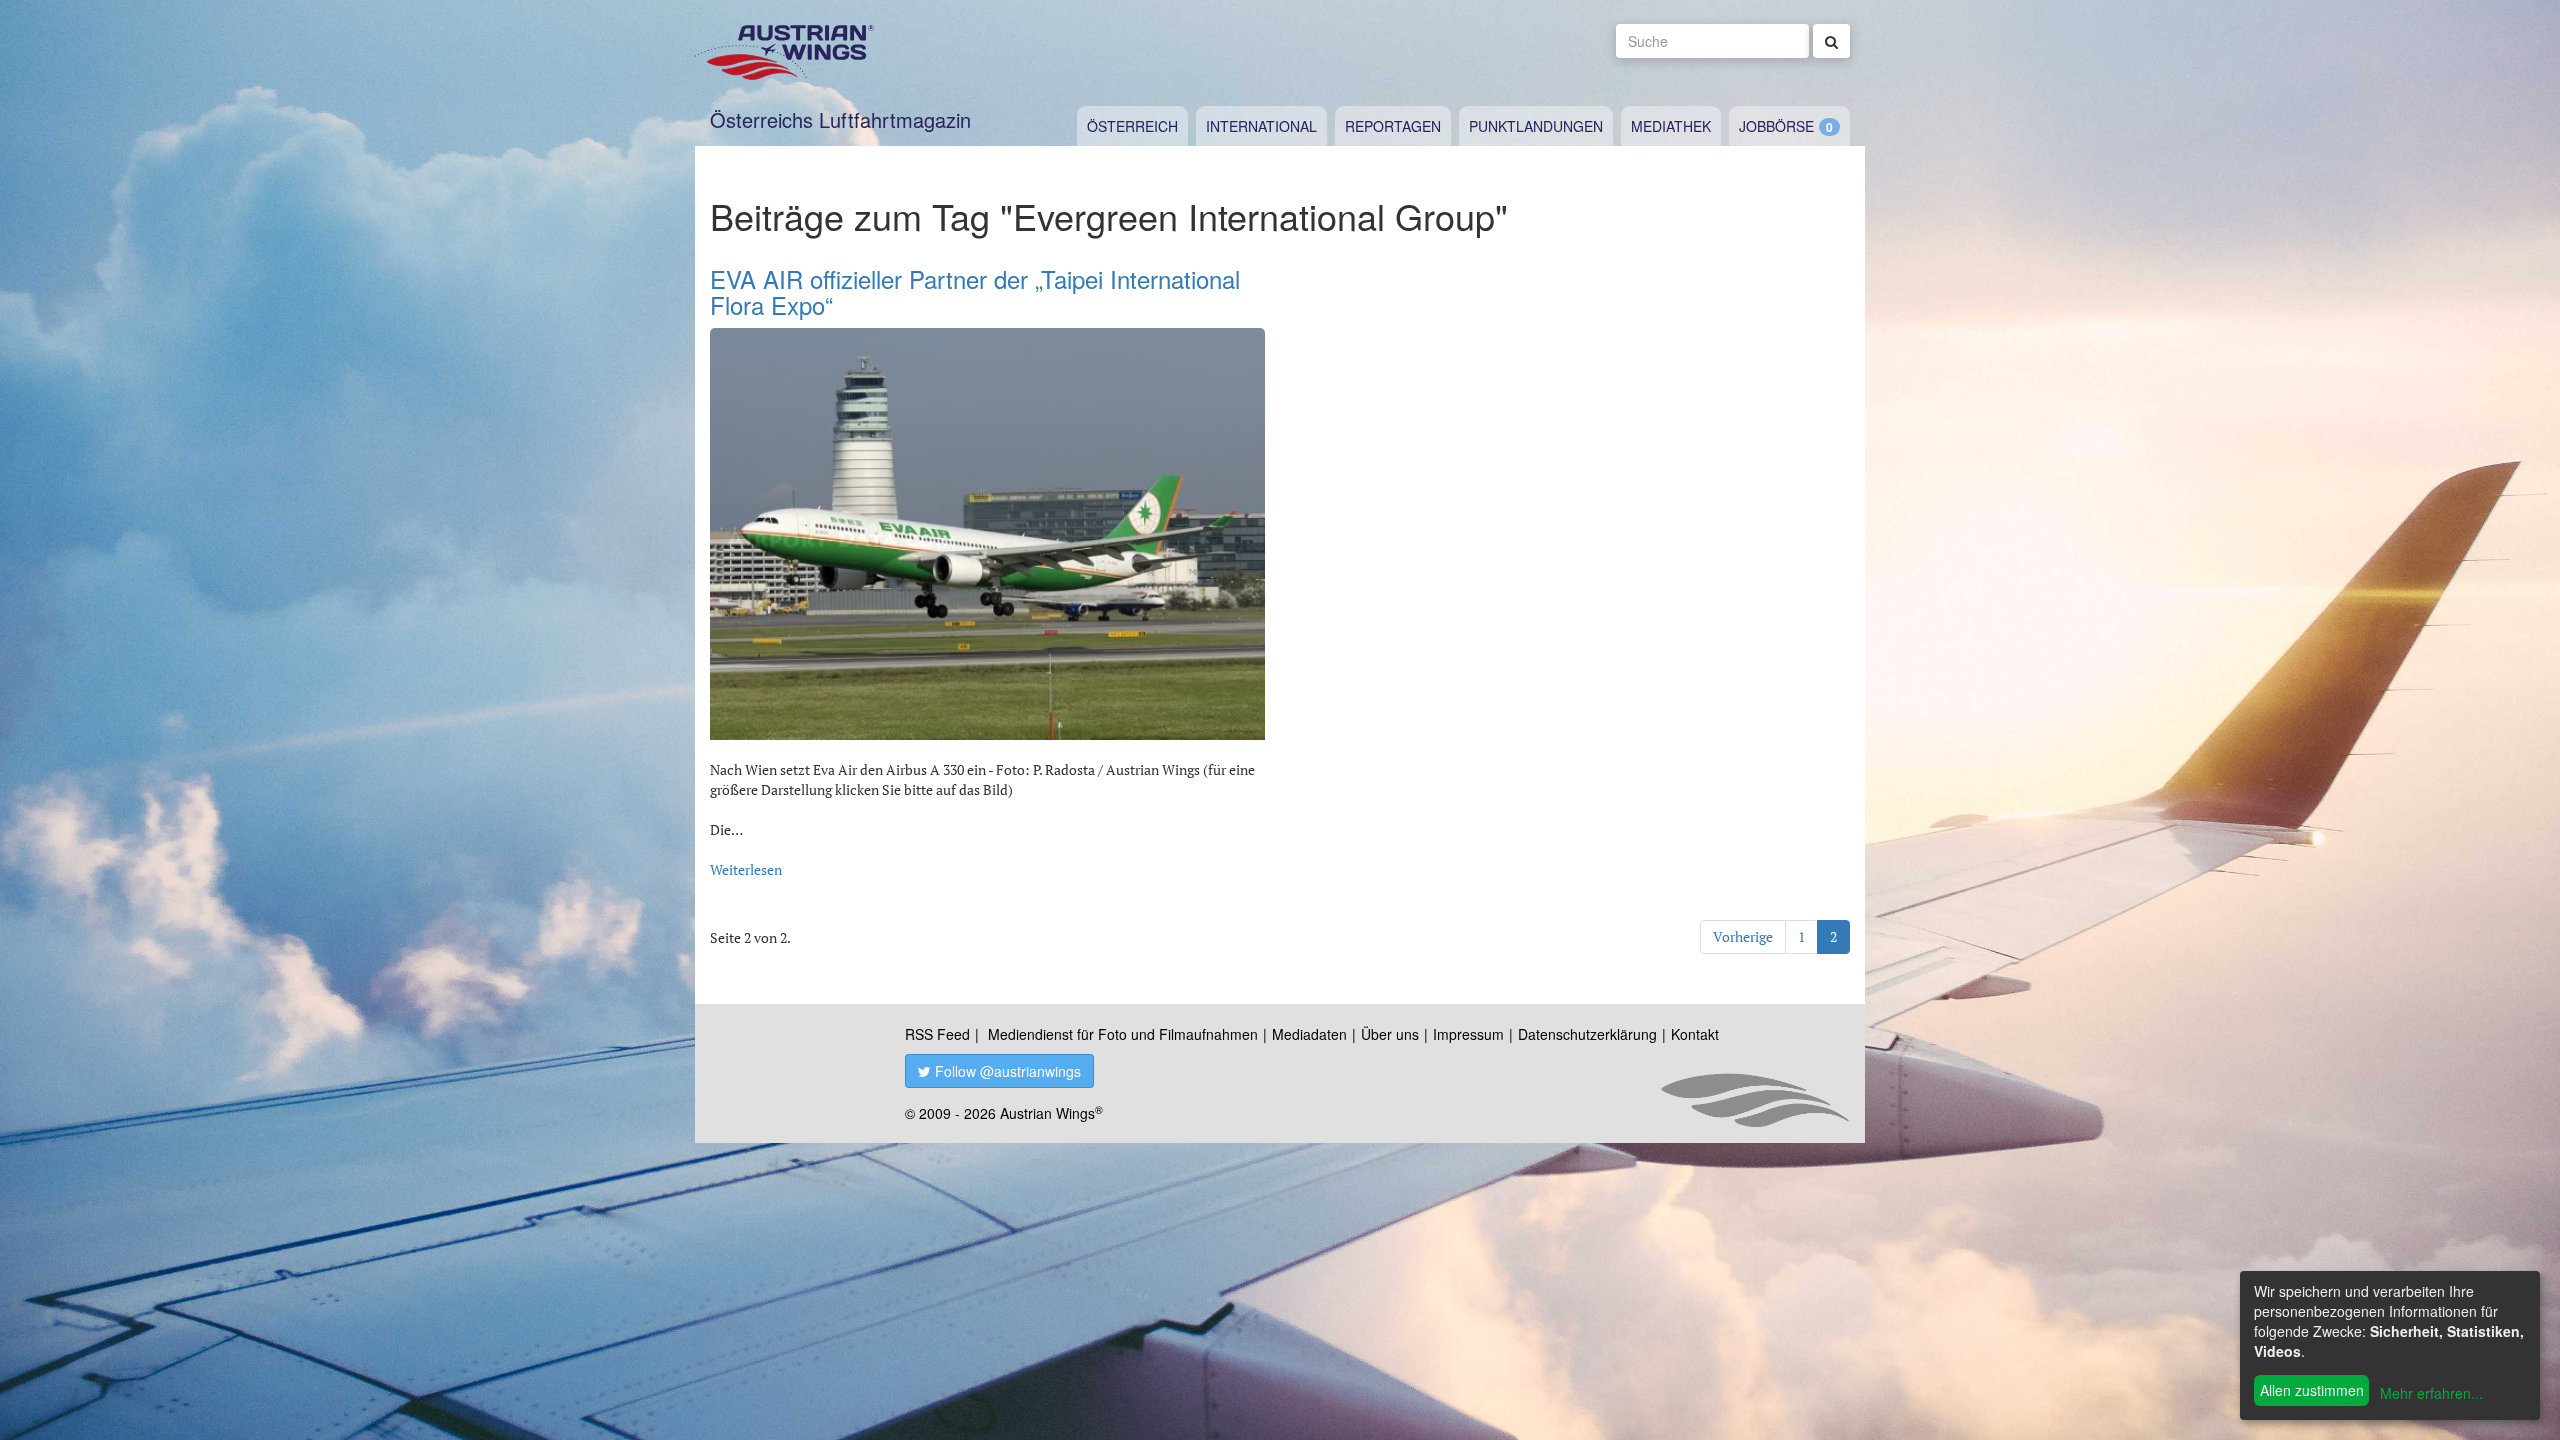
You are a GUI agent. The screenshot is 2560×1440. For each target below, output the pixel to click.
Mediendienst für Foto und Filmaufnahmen (1123, 1034)
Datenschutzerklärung (1587, 1034)
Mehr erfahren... (2431, 1393)
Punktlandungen (1536, 126)
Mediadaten (1309, 1034)
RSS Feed (937, 1034)
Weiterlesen (746, 869)
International (1261, 126)
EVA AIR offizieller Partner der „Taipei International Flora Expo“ (975, 291)
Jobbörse (1776, 126)
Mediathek (1671, 126)
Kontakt (1695, 1034)
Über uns (1390, 1034)
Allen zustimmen (2312, 1390)
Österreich (1132, 126)
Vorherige (1743, 936)
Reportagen (1393, 126)
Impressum (1468, 1034)
